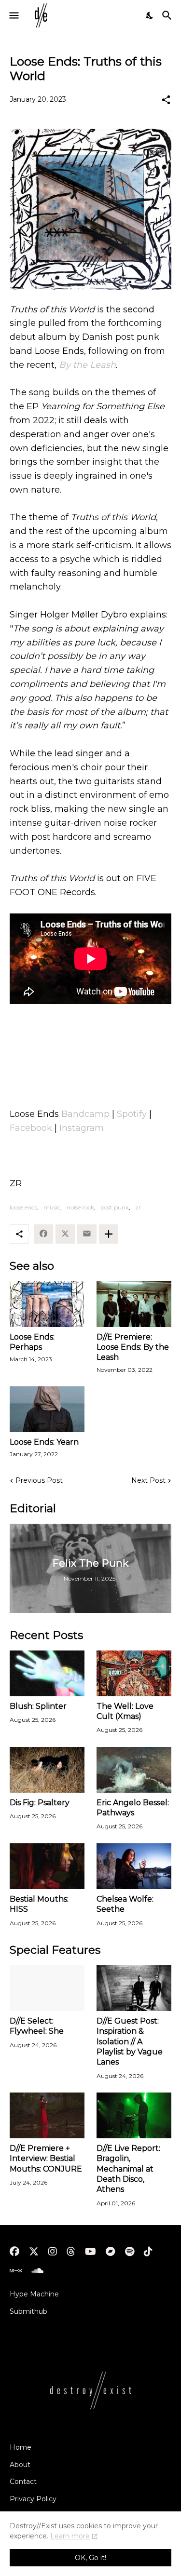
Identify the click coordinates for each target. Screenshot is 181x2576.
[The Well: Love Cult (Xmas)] (134, 1673)
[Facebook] (43, 1234)
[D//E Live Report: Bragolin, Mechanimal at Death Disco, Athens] (134, 2115)
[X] (65, 1234)
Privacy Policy (33, 2499)
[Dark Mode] (150, 15)
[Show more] (109, 1234)
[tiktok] (148, 2252)
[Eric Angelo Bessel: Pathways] (134, 1770)
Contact (23, 2482)
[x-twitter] (34, 2252)
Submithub (28, 2311)
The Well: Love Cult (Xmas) (125, 1711)
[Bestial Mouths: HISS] (47, 1866)
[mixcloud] (16, 2271)
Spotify (132, 1114)
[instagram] (53, 2252)
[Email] (87, 1234)
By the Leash (87, 365)
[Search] (168, 15)
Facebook (31, 1128)
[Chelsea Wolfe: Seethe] (134, 1866)
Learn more (70, 2536)
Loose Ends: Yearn (44, 1442)
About (20, 2465)
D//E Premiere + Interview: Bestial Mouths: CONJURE (46, 2159)
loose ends (23, 1207)
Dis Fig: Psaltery (40, 1803)
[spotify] (130, 2252)
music (52, 1207)
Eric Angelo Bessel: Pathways (133, 1808)
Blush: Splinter (38, 1706)
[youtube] (90, 2252)
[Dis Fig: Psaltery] (47, 1770)
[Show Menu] (13, 15)
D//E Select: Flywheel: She (37, 2026)
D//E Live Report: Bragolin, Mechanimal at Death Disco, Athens (128, 2169)
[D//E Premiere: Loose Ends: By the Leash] (134, 1304)
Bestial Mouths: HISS (39, 1904)
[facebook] (14, 2252)
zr (138, 1207)
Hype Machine (34, 2294)
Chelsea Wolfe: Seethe (125, 1904)
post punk (115, 1207)
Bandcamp (85, 1114)
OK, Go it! (90, 2558)
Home (21, 2447)
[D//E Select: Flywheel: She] (47, 1988)
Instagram (82, 1128)
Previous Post (39, 1480)
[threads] (71, 2252)
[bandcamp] (111, 2252)
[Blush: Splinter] (47, 1673)
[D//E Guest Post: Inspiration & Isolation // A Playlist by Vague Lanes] (134, 1988)
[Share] (166, 100)
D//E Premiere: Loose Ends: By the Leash (133, 1347)
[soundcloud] (37, 2271)
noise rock (80, 1207)
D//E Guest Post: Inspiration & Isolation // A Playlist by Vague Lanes (130, 2041)
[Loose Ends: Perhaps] (47, 1304)
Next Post (148, 1480)
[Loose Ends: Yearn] (47, 1409)
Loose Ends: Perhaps (32, 1342)
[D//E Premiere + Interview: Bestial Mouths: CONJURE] (47, 2115)
